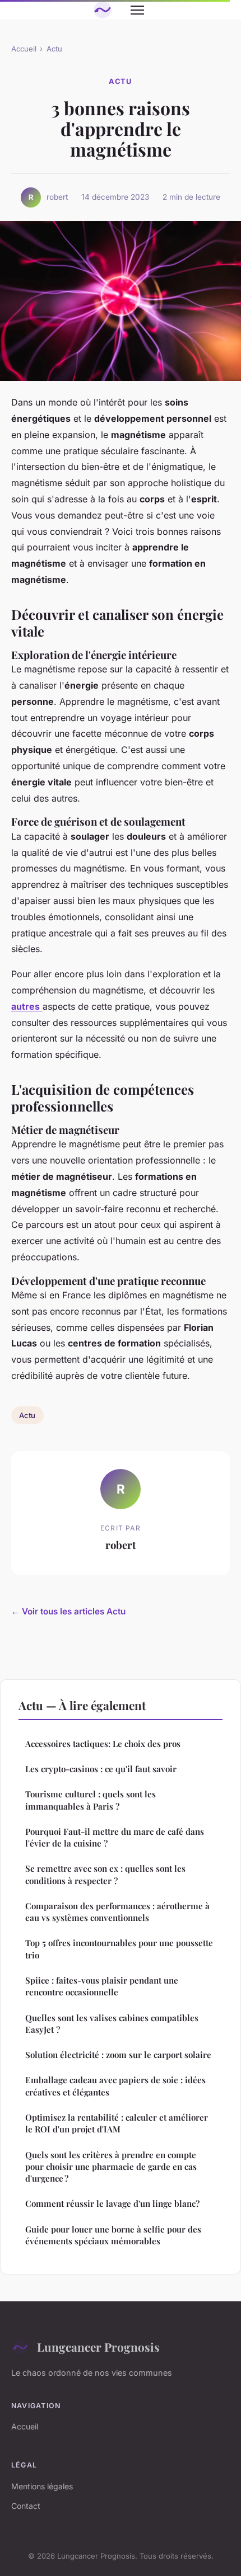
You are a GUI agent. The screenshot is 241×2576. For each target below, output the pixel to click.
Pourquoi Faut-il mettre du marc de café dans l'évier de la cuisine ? (115, 1837)
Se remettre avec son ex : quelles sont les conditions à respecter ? (105, 1874)
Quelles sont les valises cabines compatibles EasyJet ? (112, 2024)
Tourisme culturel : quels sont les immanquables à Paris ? (91, 1800)
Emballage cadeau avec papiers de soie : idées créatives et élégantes (115, 2086)
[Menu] (137, 10)
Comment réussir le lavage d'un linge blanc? (112, 2203)
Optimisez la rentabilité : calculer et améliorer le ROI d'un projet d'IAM (117, 2123)
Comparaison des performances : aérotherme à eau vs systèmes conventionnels (117, 1912)
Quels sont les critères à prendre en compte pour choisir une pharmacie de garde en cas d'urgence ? (111, 2167)
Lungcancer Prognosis (98, 2347)
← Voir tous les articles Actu (68, 1611)
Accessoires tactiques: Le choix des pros (103, 1744)
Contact (26, 2506)
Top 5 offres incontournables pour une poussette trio (119, 1949)
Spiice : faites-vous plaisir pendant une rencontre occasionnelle (102, 1986)
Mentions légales (42, 2486)
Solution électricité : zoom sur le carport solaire (118, 2055)
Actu (54, 49)
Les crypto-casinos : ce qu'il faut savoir (101, 1769)
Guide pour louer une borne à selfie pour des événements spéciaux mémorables (113, 2235)
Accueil (24, 49)
